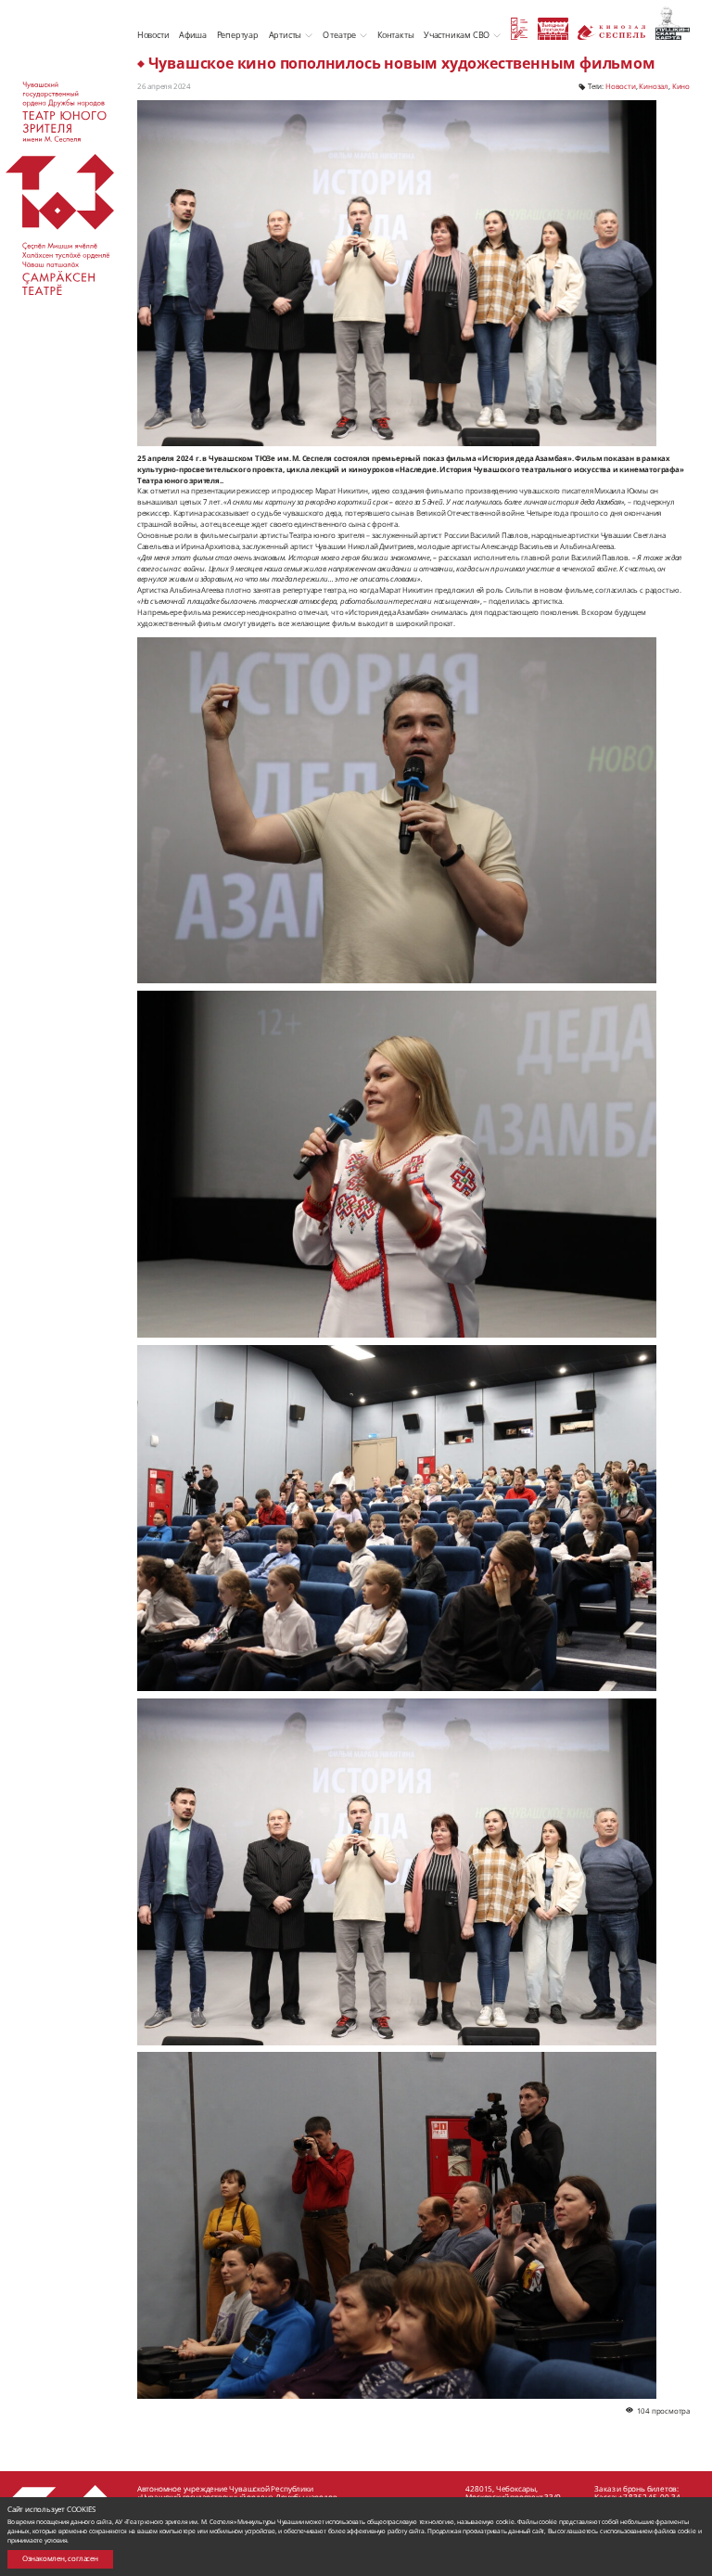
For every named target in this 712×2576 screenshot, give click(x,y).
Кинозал (654, 86)
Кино (681, 86)
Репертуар (238, 35)
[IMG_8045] (397, 1872)
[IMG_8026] (397, 1164)
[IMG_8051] (397, 1519)
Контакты (395, 35)
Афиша (193, 35)
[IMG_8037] (397, 811)
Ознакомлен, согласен (60, 2558)
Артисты (286, 35)
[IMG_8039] (397, 2225)
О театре (339, 35)
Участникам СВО (457, 35)
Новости (153, 35)
